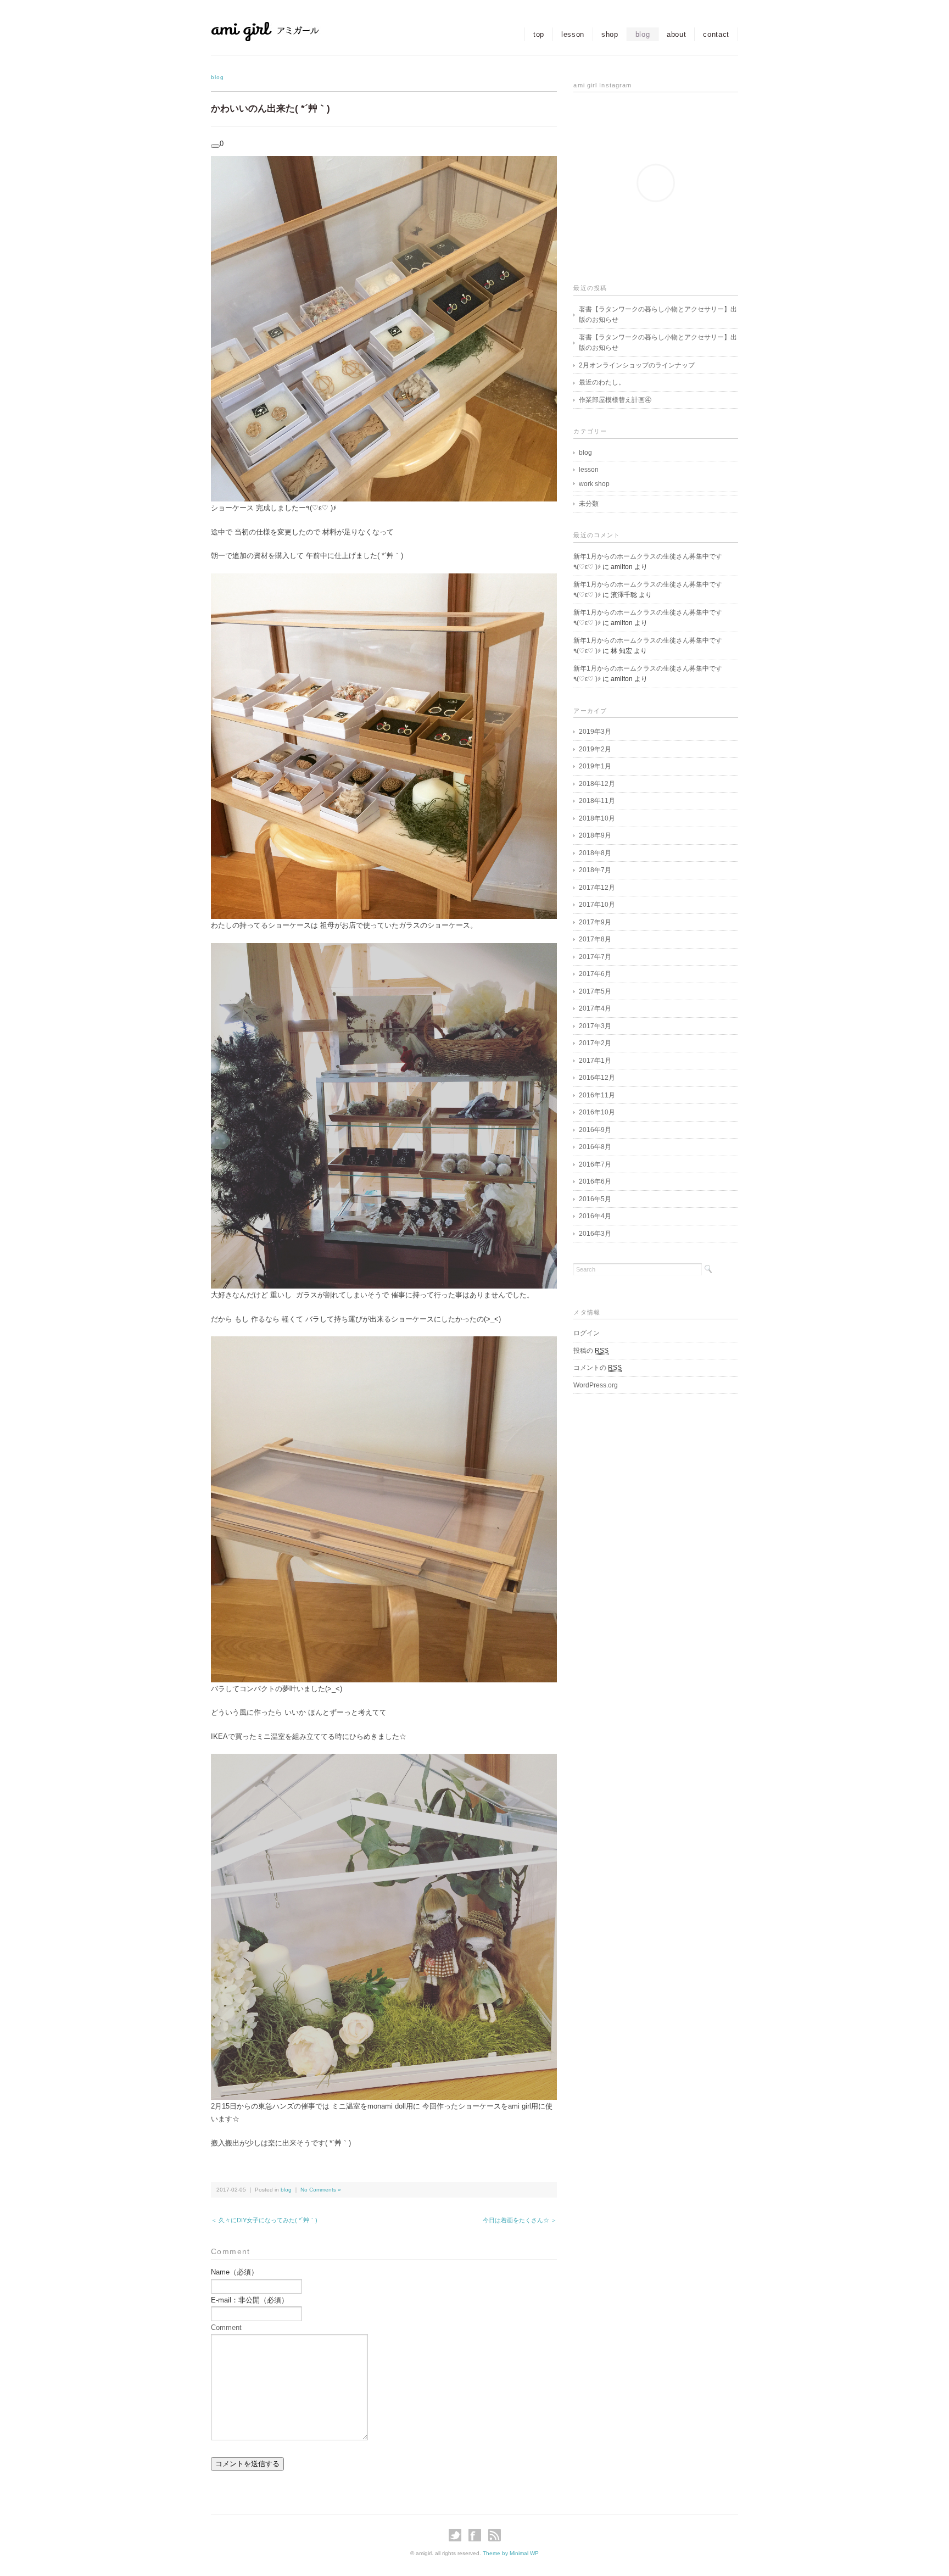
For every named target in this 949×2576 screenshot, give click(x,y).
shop (610, 34)
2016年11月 (597, 1095)
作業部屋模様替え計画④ (615, 400)
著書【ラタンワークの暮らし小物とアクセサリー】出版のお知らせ (658, 315)
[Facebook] (478, 2535)
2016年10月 (597, 1112)
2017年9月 (595, 922)
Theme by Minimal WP (511, 2553)
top (539, 34)
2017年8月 (595, 939)
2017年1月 (595, 1061)
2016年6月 (595, 1181)
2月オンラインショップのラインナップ (637, 365)
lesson (573, 34)
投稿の (591, 1351)
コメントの (598, 1368)
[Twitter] (458, 2535)
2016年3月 (595, 1234)
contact (716, 34)
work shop (594, 484)
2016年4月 (595, 1216)
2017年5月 (595, 991)
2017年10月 (597, 905)
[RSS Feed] (495, 2535)
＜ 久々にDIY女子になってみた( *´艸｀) (264, 2220)
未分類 (589, 504)
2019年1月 (595, 766)
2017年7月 (595, 957)
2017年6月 (595, 974)
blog (643, 34)
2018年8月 (595, 853)
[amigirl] (288, 31)
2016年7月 (595, 1164)
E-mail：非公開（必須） (250, 2300)
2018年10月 (597, 818)
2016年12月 (597, 1078)
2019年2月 (595, 749)
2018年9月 (595, 835)
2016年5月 (595, 1199)
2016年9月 (595, 1130)
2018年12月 (597, 784)
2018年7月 (595, 870)
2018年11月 (597, 801)
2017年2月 (595, 1043)
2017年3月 (595, 1026)
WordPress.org (596, 1385)
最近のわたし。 (602, 382)
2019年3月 (595, 732)
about (676, 34)
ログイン (587, 1333)
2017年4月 (595, 1008)
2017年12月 (597, 888)
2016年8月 (595, 1147)
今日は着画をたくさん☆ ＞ (520, 2220)
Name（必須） (235, 2272)
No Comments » (321, 2190)
